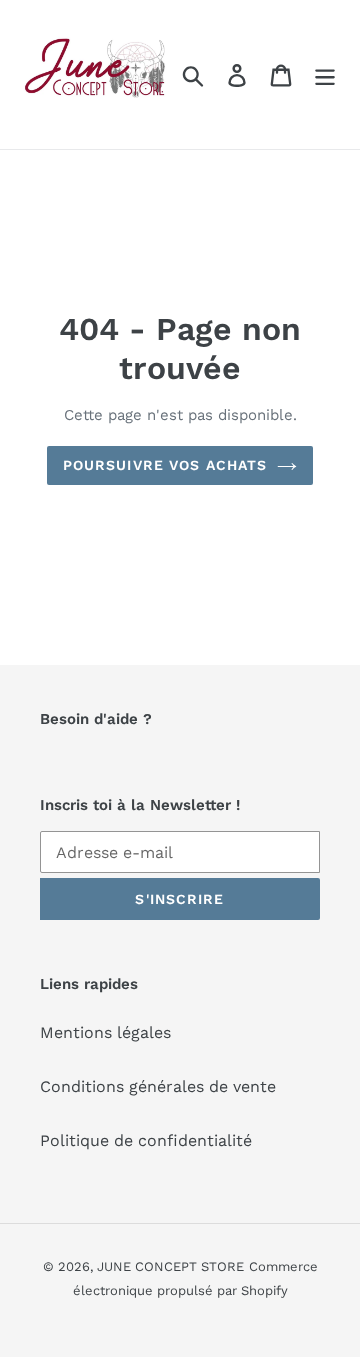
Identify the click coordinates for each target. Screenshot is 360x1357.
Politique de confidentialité (146, 1140)
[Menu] (325, 74)
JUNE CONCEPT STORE (170, 1266)
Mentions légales (105, 1032)
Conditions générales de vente (158, 1086)
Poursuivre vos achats (165, 465)
